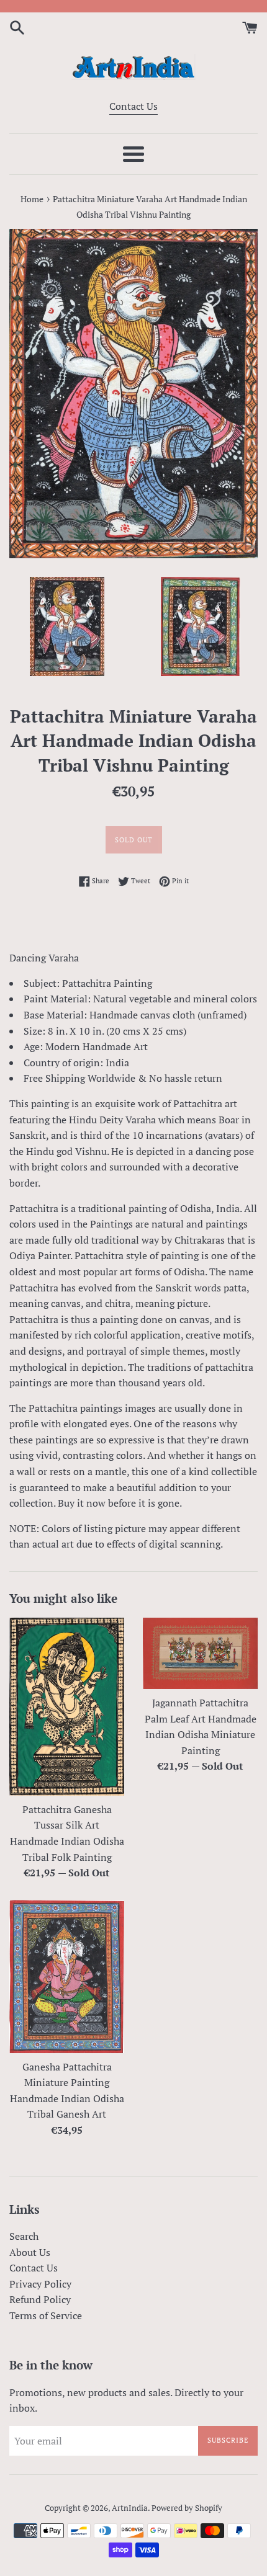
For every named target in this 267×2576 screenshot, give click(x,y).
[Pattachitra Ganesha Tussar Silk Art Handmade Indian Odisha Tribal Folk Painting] (67, 1706)
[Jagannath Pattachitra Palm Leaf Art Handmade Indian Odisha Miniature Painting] (200, 1653)
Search (24, 2236)
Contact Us (133, 106)
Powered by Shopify (187, 2508)
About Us (30, 2252)
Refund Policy (40, 2299)
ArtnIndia (130, 2508)
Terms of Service (46, 2315)
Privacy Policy (40, 2284)
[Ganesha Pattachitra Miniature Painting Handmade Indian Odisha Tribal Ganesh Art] (67, 1977)
